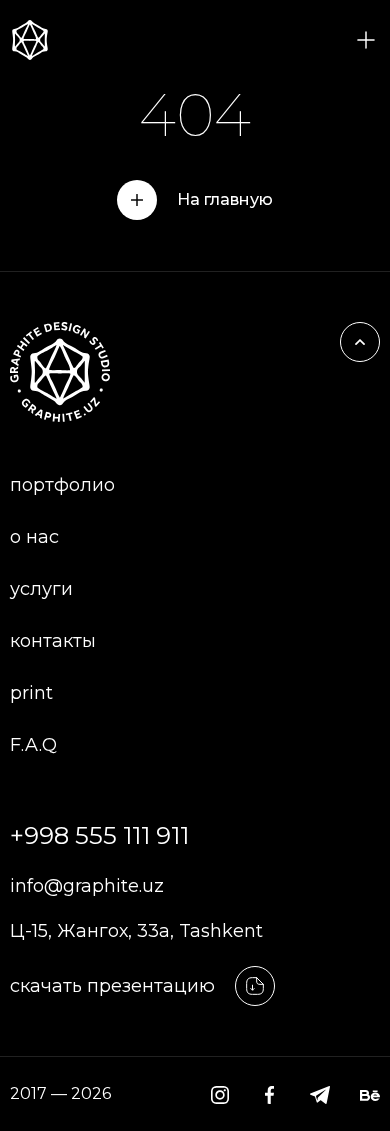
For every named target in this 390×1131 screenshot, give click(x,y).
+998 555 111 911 (99, 835)
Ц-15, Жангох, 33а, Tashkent (136, 931)
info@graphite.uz (87, 886)
